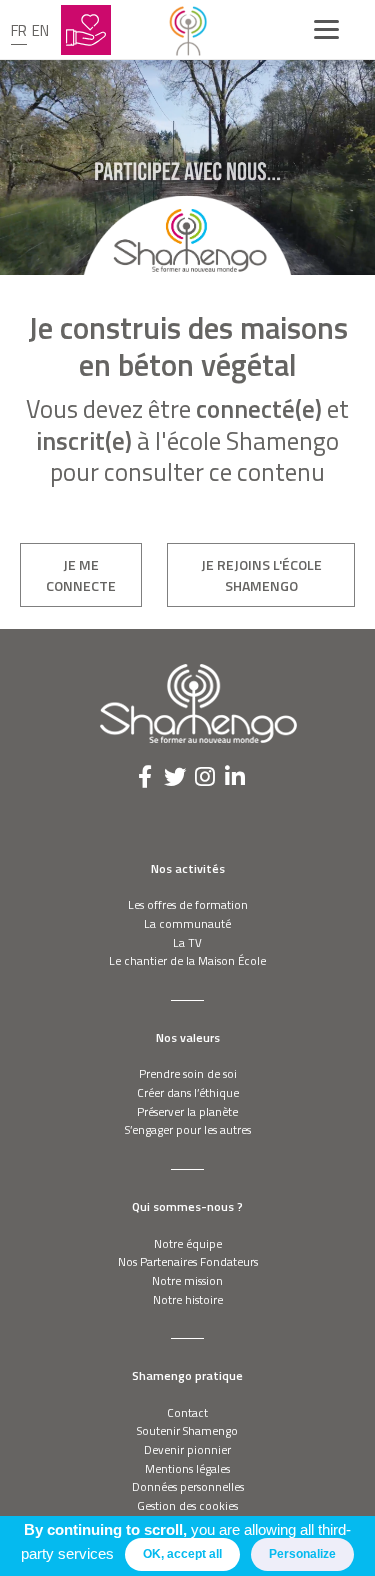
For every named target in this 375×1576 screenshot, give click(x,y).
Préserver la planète (187, 1111)
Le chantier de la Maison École (187, 960)
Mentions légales (187, 1468)
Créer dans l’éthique (188, 1092)
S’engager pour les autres (188, 1129)
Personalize (302, 1554)
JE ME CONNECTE (81, 575)
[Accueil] (188, 30)
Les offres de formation (188, 904)
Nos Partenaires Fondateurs (188, 1261)
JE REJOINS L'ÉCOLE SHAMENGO (261, 575)
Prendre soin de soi (188, 1073)
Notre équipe (188, 1243)
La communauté (187, 923)
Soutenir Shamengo (187, 1430)
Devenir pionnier (187, 1449)
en (40, 30)
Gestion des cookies (187, 1505)
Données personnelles (188, 1486)
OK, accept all (182, 1554)
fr (19, 30)
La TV (187, 942)
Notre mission (187, 1280)
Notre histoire (188, 1299)
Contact (187, 1412)
